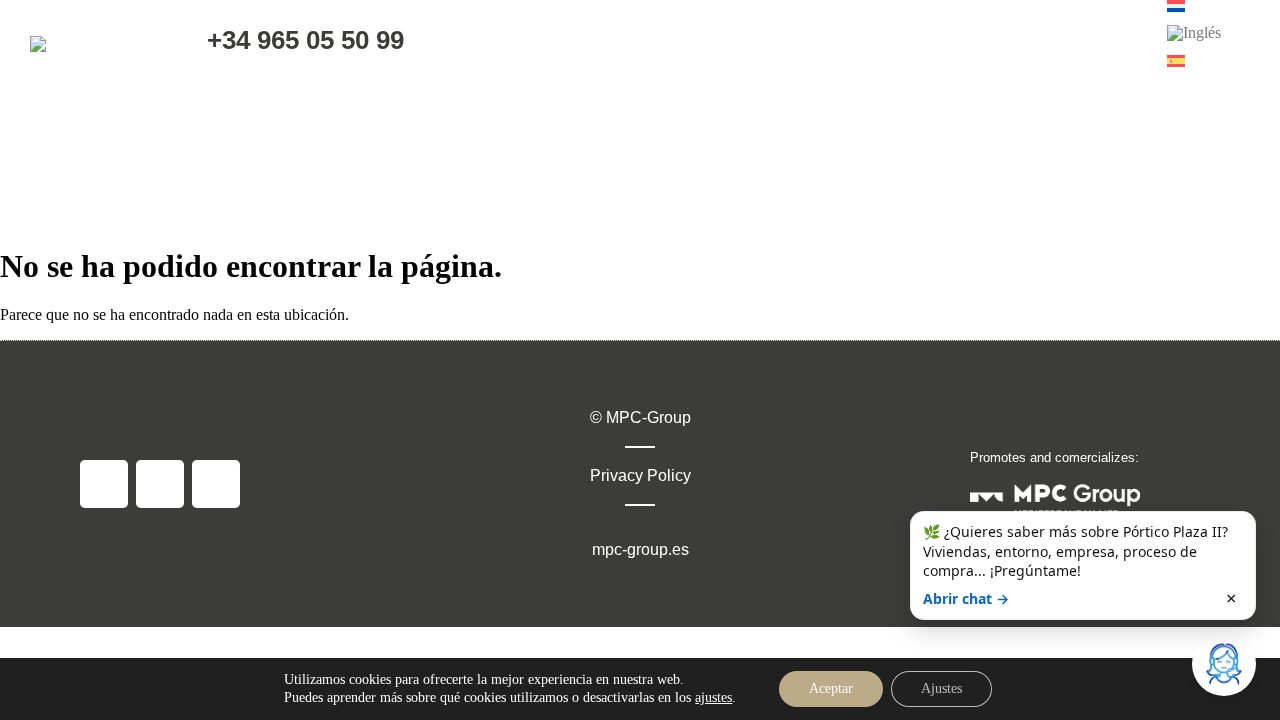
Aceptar (831, 688)
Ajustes (941, 688)
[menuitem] (1194, 33)
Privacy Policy (640, 475)
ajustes (713, 697)
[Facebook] (104, 484)
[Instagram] (160, 484)
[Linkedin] (216, 484)
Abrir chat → (966, 598)
